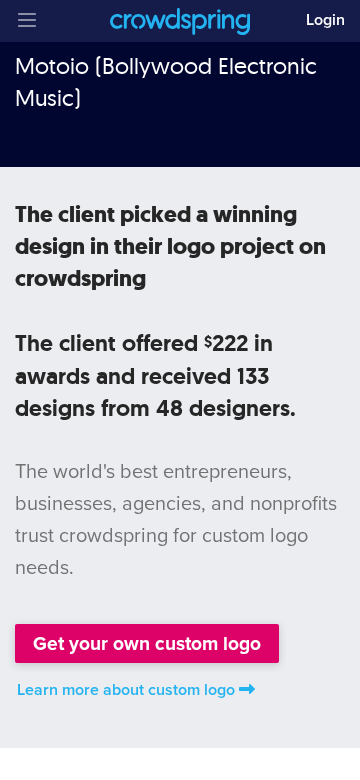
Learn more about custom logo (126, 690)
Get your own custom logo (147, 643)
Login (325, 20)
